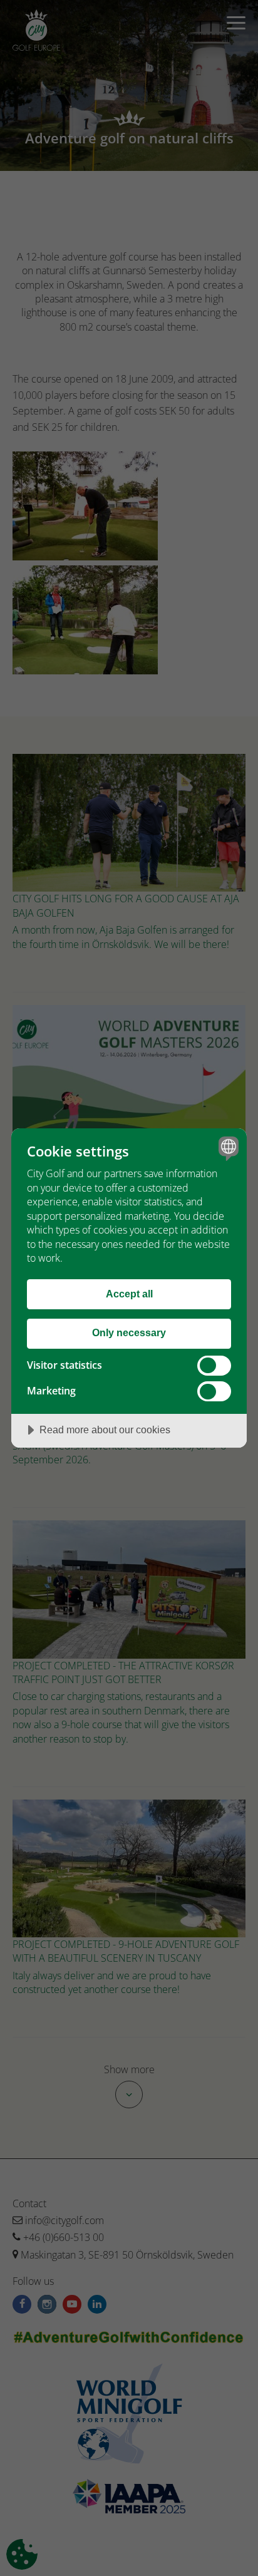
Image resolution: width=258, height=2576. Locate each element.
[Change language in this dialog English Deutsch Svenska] (227, 1148)
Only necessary (129, 1332)
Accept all (129, 1294)
